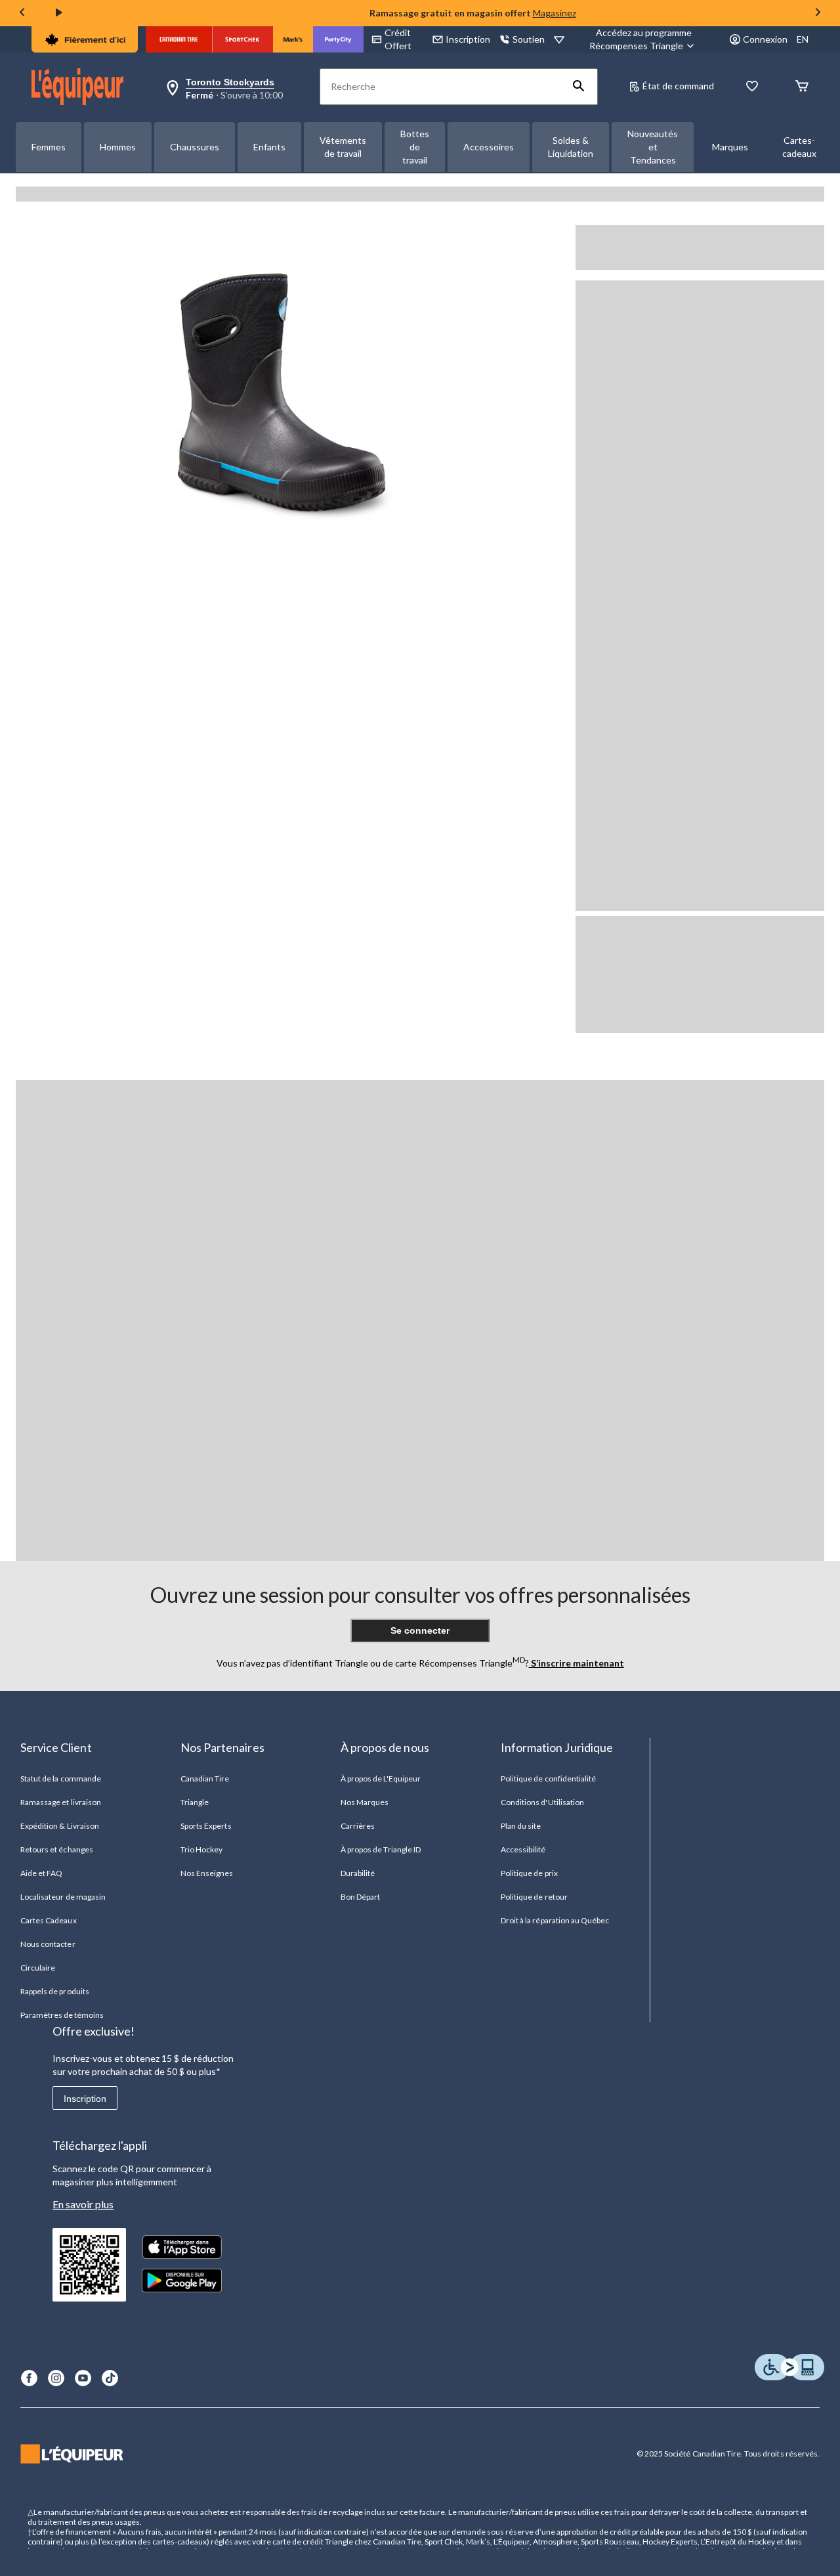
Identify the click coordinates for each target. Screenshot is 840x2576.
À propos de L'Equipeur (381, 1779)
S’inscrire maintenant (577, 1663)
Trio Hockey (201, 1849)
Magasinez (555, 13)
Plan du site (521, 1826)
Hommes (118, 147)
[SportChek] (242, 39)
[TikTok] (110, 2378)
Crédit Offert (398, 39)
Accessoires (489, 147)
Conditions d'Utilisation (542, 1802)
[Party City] (338, 39)
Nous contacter (48, 1944)
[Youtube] (83, 2378)
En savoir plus (83, 2204)
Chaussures (195, 147)
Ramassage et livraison (61, 1802)
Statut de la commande (61, 1779)
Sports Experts (206, 1826)
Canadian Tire (205, 1779)
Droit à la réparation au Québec (555, 1920)
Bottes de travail (415, 147)
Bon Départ (360, 1897)
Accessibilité (523, 1849)
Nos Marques (365, 1802)
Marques (730, 147)
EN (803, 39)
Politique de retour (534, 1897)
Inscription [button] (468, 39)
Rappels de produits (55, 1991)
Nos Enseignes (207, 1873)
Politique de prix (529, 1873)
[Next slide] (818, 13)
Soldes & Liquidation (571, 147)
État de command (678, 86)
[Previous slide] (22, 13)
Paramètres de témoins (62, 2015)
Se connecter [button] (420, 1630)
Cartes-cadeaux (799, 147)
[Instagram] (56, 2378)
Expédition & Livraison (60, 1826)
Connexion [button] (765, 39)
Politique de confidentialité (548, 1779)
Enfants (269, 147)
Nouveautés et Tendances (653, 147)
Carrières (358, 1826)
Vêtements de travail (343, 147)
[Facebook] (29, 2378)
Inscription (85, 2099)
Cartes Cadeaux (49, 1920)
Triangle (195, 1802)
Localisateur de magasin (63, 1897)
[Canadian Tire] (179, 39)
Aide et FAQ (41, 1873)
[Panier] (802, 87)
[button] (579, 87)
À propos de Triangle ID (381, 1849)
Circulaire (38, 1968)
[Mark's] (293, 39)
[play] (59, 13)
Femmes (49, 147)
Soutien (529, 39)
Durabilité (358, 1873)
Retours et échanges (57, 1849)
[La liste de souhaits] (752, 87)
